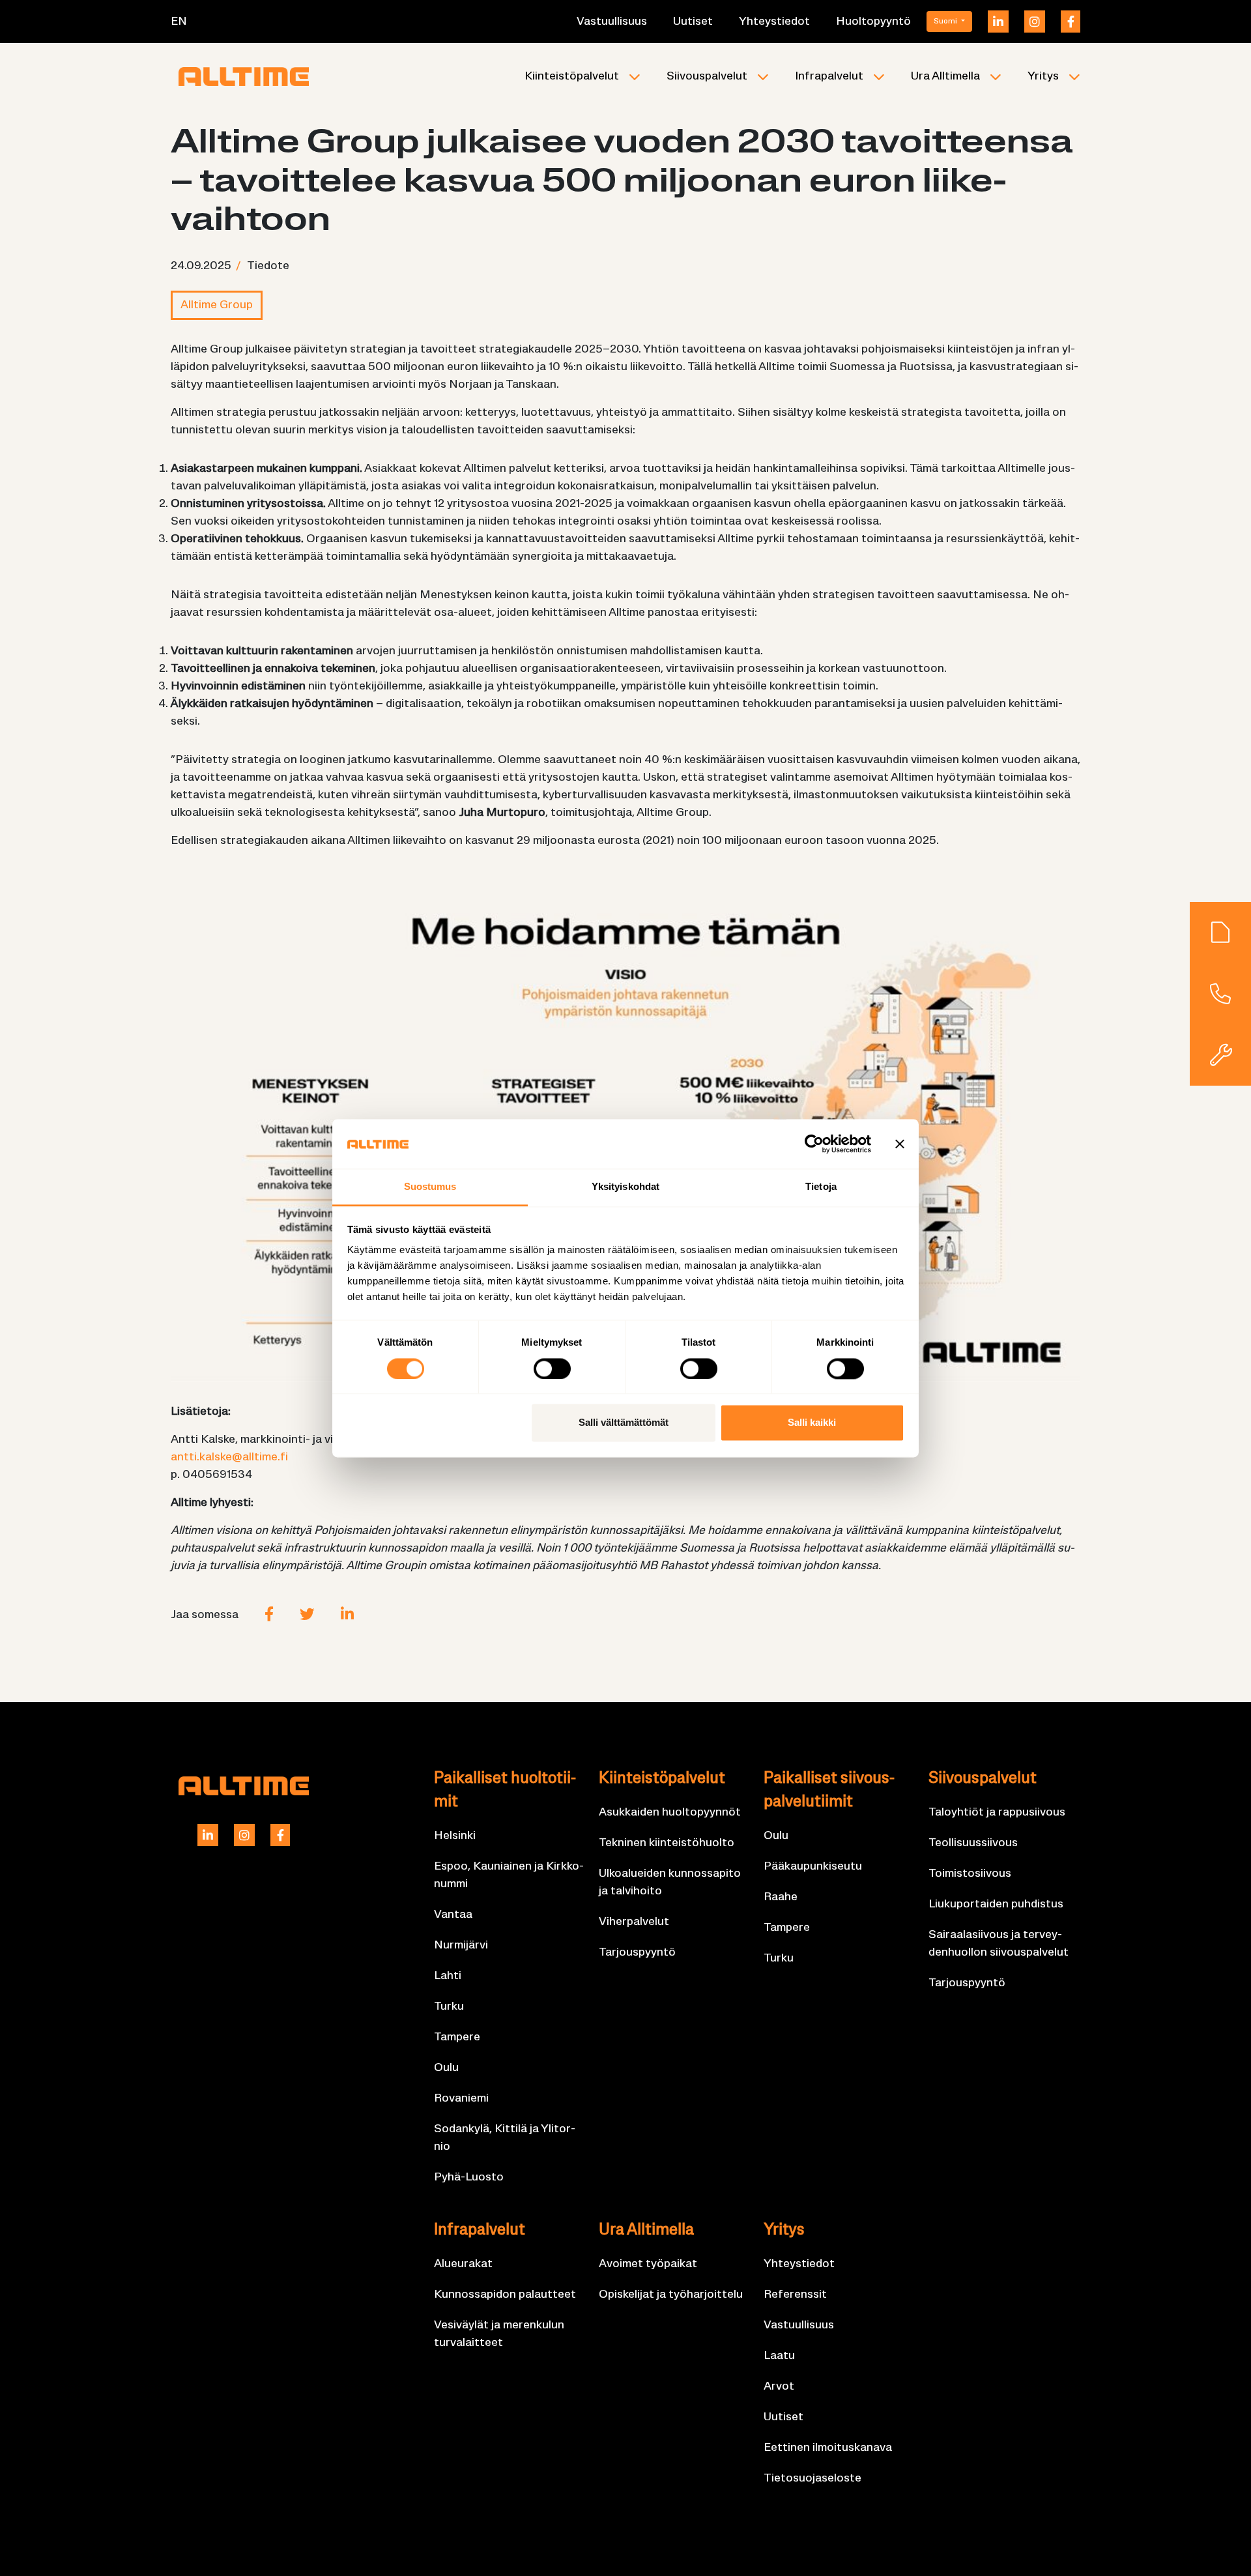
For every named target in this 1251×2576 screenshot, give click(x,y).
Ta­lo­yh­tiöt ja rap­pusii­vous (997, 1813)
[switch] (552, 1368)
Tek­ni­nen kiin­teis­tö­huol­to (667, 1843)
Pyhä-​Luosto (469, 2178)
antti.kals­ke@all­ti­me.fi (229, 1457)
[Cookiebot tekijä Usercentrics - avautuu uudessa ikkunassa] (814, 1144)
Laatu (779, 2356)
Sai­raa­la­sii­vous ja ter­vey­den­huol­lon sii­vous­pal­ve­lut (999, 1944)
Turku (449, 2007)
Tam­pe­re (457, 2037)
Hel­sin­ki (455, 1836)
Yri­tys (1043, 77)
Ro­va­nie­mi (461, 2099)
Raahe (781, 1897)
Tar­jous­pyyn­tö (637, 1953)
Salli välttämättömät (624, 1423)
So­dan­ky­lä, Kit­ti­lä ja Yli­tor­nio (505, 2138)
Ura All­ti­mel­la (945, 77)
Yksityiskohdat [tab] (625, 1187)
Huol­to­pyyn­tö (873, 22)
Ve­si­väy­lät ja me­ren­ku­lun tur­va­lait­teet (499, 2334)
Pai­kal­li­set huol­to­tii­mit (505, 1791)
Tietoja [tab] (821, 1187)
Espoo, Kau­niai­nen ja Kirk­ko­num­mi (509, 1875)
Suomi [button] (946, 22)
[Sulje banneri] (900, 1144)
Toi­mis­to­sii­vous (970, 1874)
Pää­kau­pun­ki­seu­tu (813, 1867)
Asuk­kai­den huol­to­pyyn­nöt (670, 1813)
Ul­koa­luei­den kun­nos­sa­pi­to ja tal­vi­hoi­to (670, 1883)
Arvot (779, 2387)
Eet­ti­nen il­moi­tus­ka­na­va (828, 2448)
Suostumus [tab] (430, 1187)
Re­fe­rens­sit (795, 2295)
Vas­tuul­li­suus (612, 22)
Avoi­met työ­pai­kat (648, 2264)
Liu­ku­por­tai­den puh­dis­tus (996, 1904)
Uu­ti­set (693, 22)
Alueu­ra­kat (463, 2264)
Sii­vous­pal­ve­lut (707, 77)
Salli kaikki (812, 1423)
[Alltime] (244, 76)
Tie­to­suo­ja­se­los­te (812, 2479)
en (179, 22)
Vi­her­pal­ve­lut (634, 1922)
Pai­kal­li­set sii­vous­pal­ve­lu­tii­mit (829, 1791)
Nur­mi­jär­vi (461, 1946)
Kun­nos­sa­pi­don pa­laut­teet (505, 2295)
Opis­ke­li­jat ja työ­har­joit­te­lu (671, 2295)
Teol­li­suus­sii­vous (973, 1843)
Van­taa (453, 1915)
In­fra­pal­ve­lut (829, 77)
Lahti (448, 1976)
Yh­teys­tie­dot (774, 22)
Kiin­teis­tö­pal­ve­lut (572, 77)
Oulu (446, 2068)
